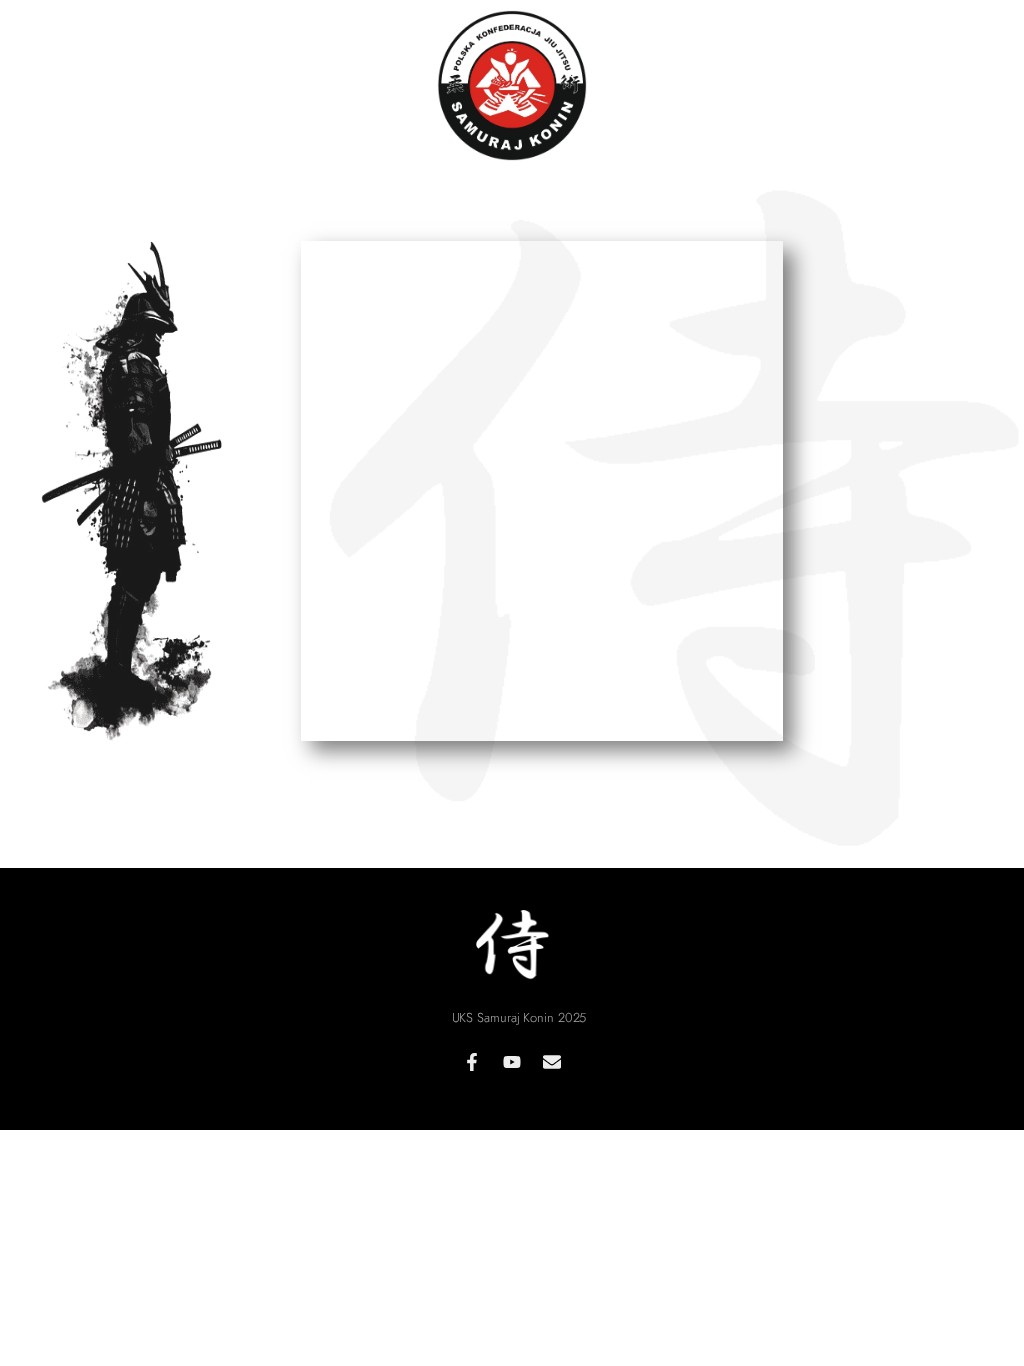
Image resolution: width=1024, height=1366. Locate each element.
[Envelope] (552, 1062)
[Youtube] (512, 1062)
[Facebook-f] (472, 1062)
